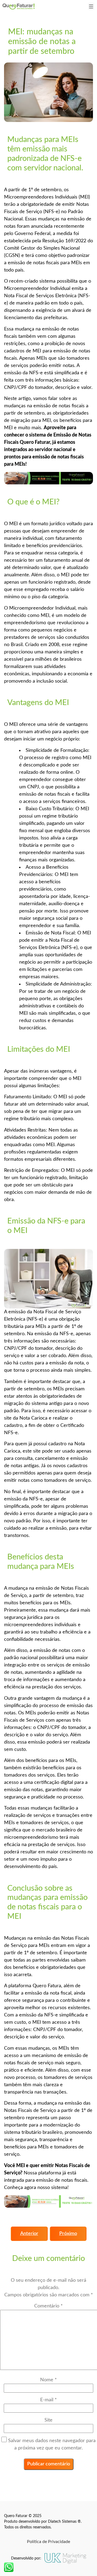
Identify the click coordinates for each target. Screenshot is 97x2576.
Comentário (48, 2306)
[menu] (91, 6)
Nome (48, 2380)
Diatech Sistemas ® (64, 2522)
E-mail (48, 2400)
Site (48, 2420)
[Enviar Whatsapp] (9, 2567)
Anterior (29, 2234)
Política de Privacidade (48, 2542)
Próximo (68, 2234)
